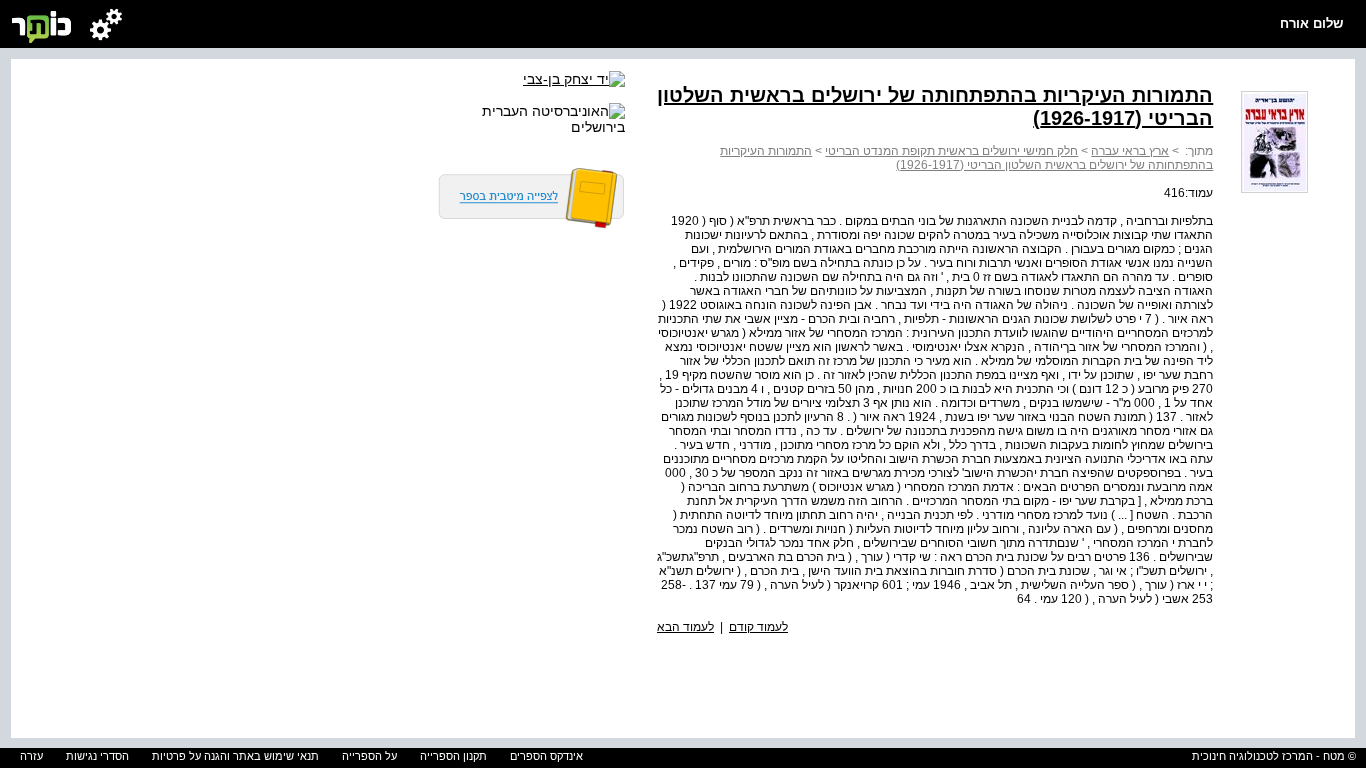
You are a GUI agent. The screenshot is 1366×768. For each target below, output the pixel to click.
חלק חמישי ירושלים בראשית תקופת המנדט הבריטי (951, 151)
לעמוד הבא (685, 627)
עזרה (31, 756)
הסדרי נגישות (97, 756)
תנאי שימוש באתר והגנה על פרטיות (235, 756)
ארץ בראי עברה (1130, 151)
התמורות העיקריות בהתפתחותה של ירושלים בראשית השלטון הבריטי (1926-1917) (966, 158)
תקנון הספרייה (453, 756)
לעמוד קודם (758, 627)
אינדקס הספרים (546, 756)
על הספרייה (369, 756)
